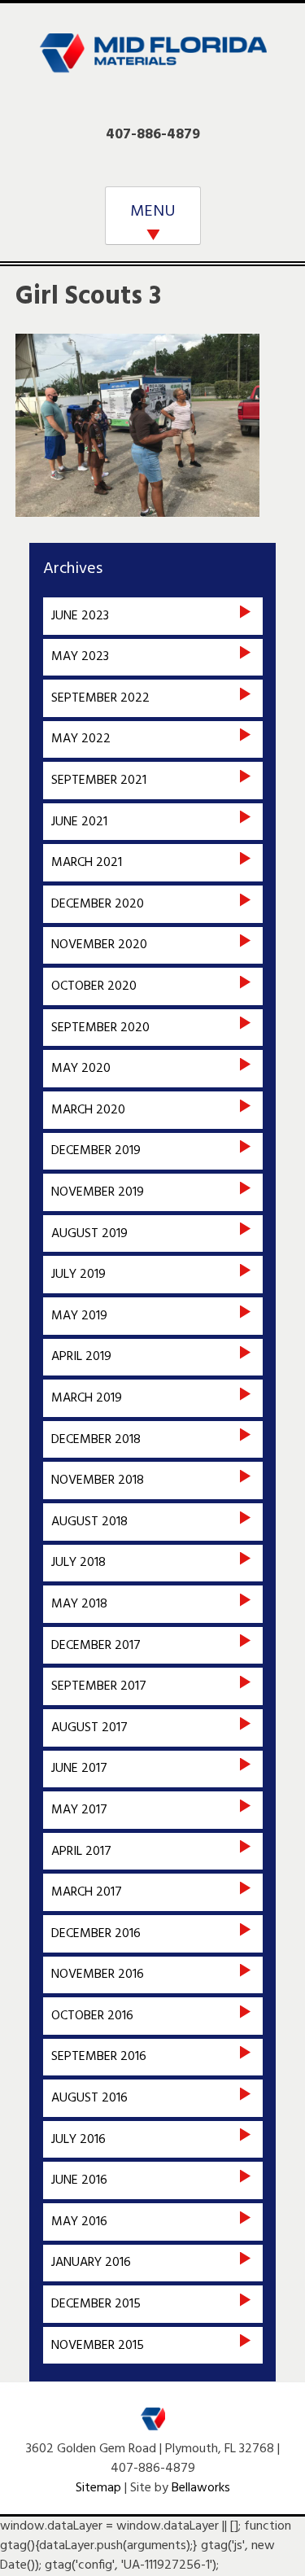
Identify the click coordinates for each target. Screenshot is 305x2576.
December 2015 (96, 2304)
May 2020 (81, 1069)
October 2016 (92, 2016)
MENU (153, 212)
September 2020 (100, 1028)
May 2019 (79, 1316)
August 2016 (89, 2098)
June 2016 (79, 2180)
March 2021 (87, 863)
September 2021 (99, 781)
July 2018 (78, 1563)
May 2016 (79, 2222)
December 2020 (98, 904)
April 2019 (81, 1357)
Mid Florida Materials (153, 63)
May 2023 (80, 657)
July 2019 (78, 1275)
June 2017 (79, 1769)
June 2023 (80, 616)
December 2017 (96, 1646)
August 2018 (89, 1522)
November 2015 (98, 2346)
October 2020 (94, 986)
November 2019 (98, 1192)
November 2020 (99, 945)
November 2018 (98, 1480)
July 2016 (78, 2140)
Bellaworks (201, 2488)
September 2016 (99, 2057)
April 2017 (81, 1852)
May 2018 (79, 1604)
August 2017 (89, 1728)
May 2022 (81, 739)
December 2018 (96, 1440)
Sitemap (98, 2488)
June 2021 (79, 822)
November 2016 (98, 1975)
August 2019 (89, 1234)
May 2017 (79, 1810)
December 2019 (96, 1151)
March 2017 (87, 1892)
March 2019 (87, 1398)
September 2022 (100, 698)
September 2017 (99, 1686)
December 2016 (96, 1934)
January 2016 (91, 2263)
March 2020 (88, 1110)
